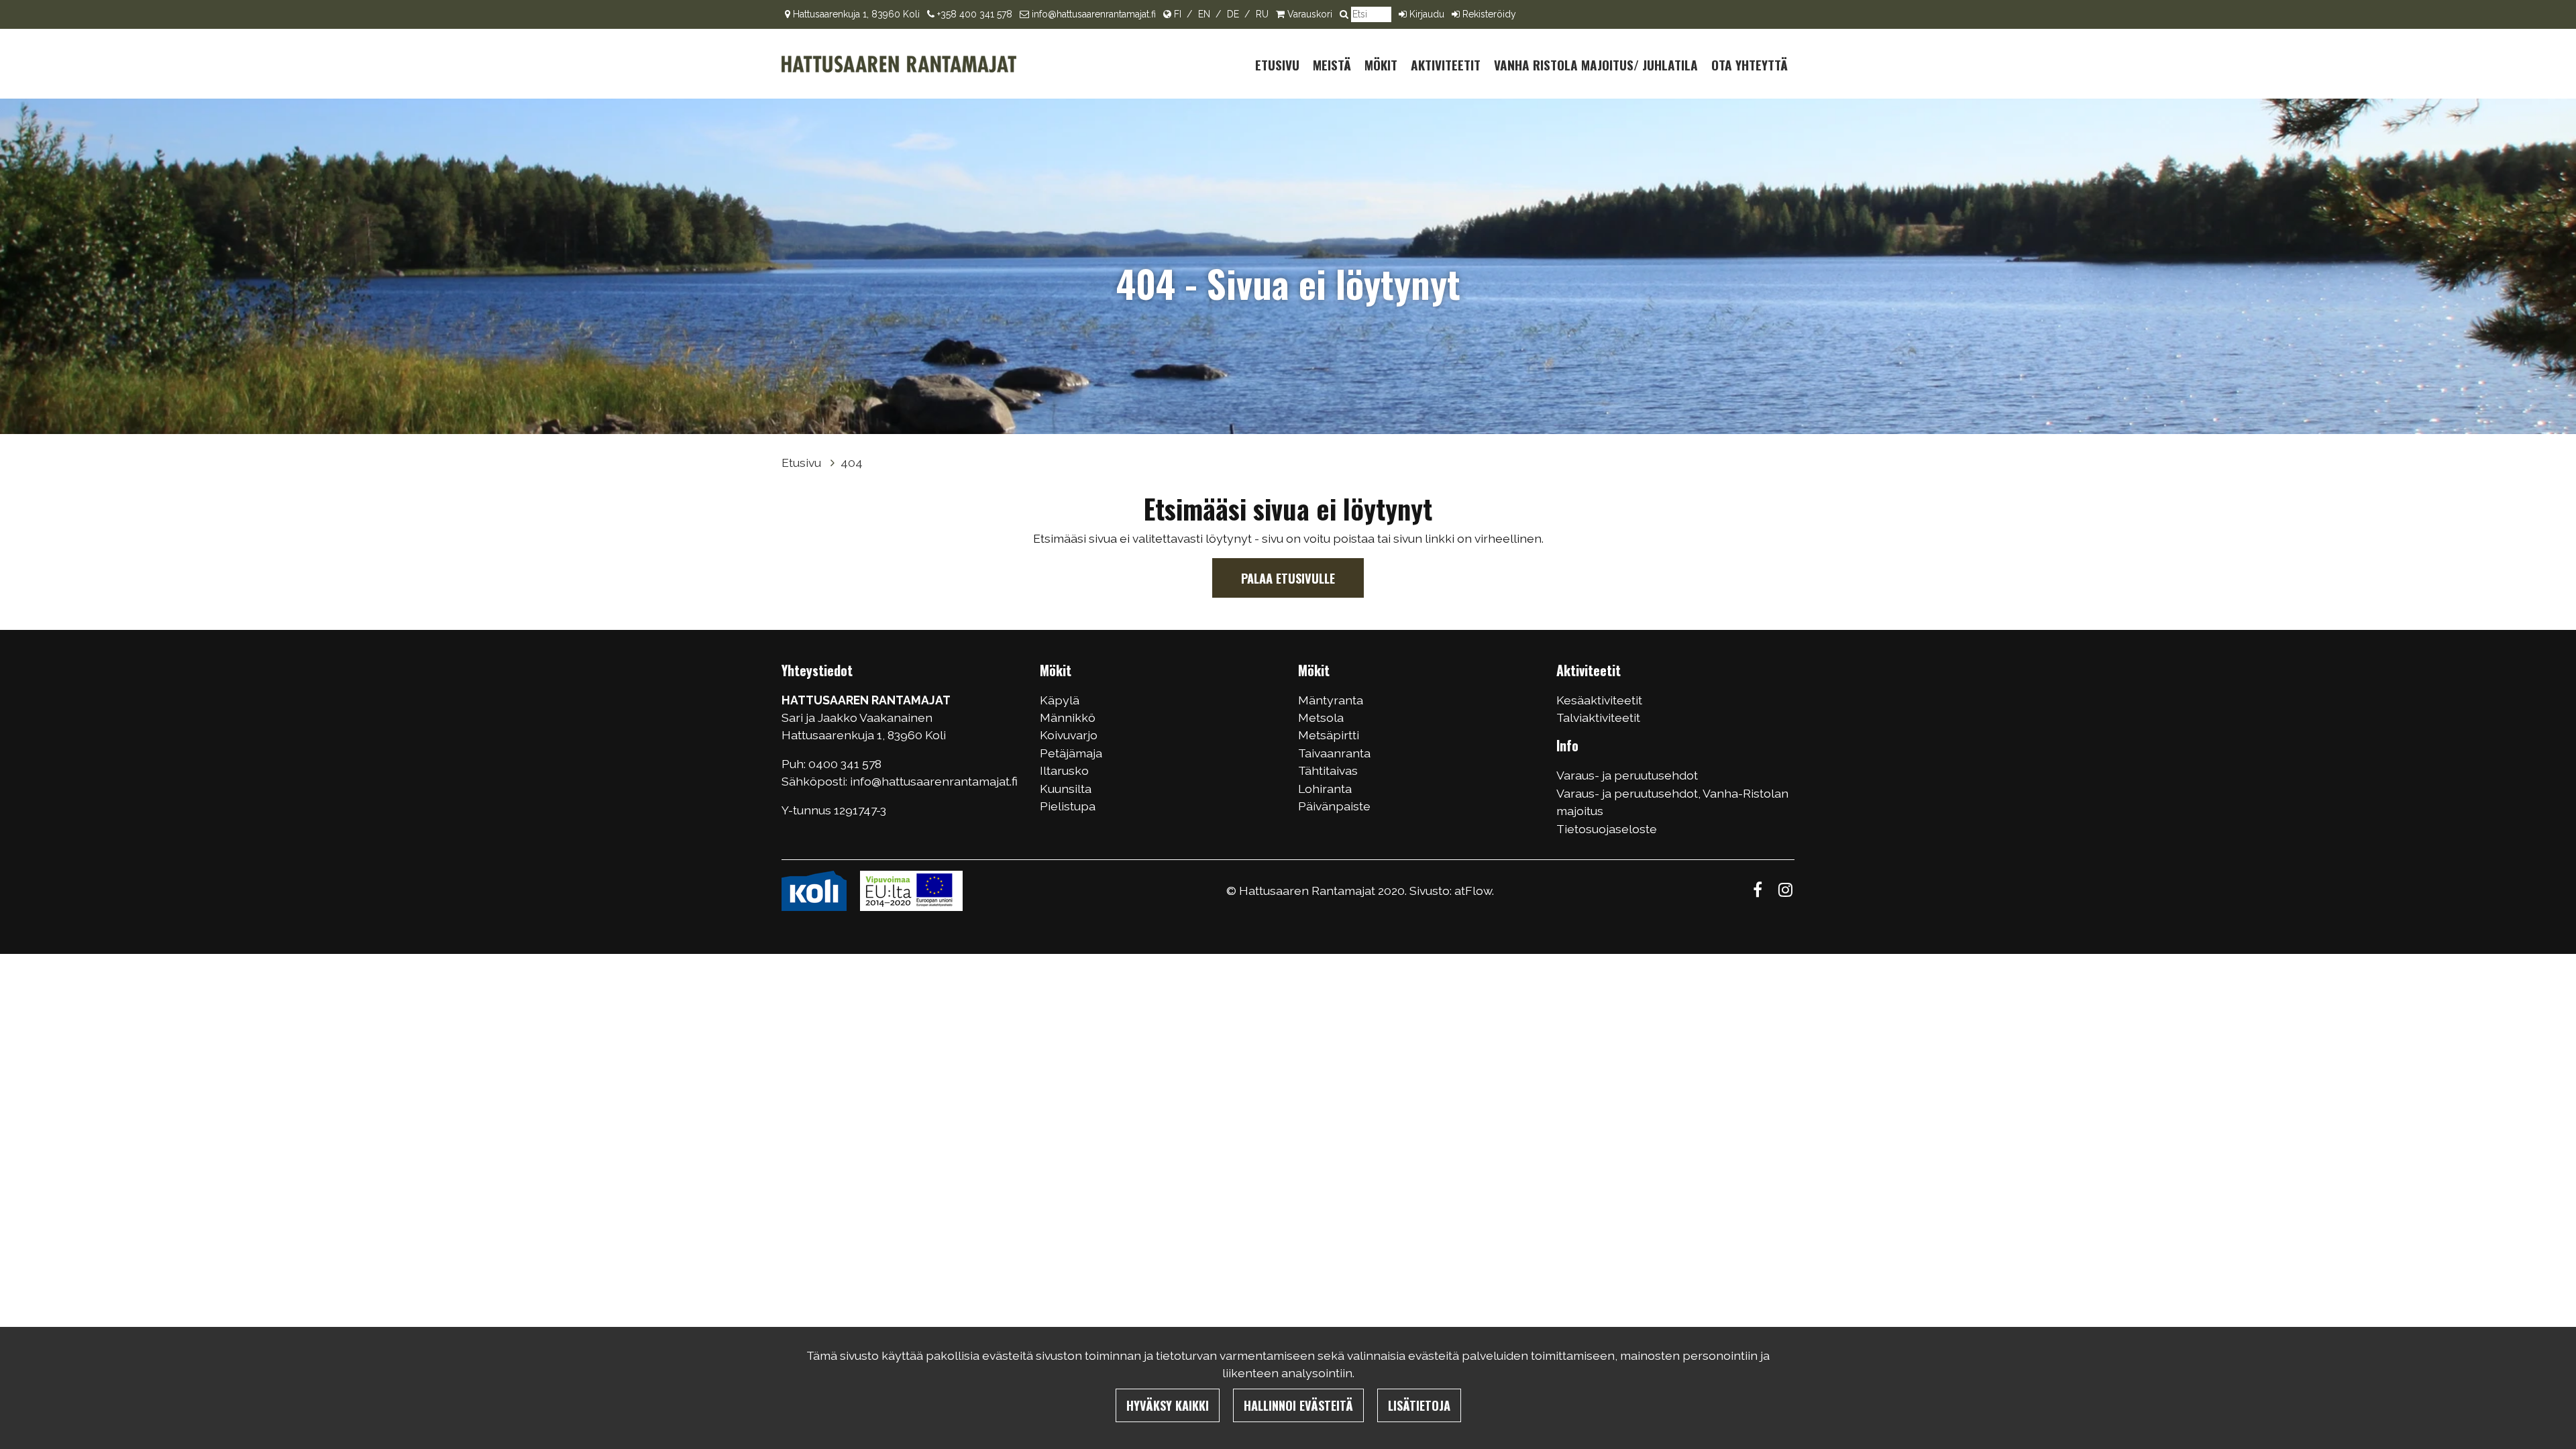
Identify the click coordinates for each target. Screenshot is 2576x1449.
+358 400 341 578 (975, 14)
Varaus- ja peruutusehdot (1627, 775)
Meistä (1332, 65)
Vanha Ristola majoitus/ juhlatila (1596, 65)
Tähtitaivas (1328, 770)
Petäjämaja (1071, 753)
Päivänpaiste (1334, 806)
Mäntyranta (1331, 700)
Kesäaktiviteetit (1599, 700)
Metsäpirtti (1329, 735)
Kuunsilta (1066, 789)
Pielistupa (1068, 806)
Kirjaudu (1427, 14)
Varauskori (1310, 14)
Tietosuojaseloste (1607, 829)
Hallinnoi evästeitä (1298, 1405)
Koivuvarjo (1069, 735)
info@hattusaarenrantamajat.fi (1094, 14)
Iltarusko (1064, 770)
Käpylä (1060, 700)
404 (852, 463)
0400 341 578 (846, 764)
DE (1233, 14)
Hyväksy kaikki (1168, 1405)
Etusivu (1277, 65)
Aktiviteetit (1446, 65)
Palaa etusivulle (1288, 578)
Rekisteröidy (1489, 14)
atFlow (1473, 891)
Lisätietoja (1419, 1405)
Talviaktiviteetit (1598, 717)
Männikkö (1068, 717)
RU (1262, 14)
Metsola (1321, 717)
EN (1204, 14)
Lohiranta (1325, 789)
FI (1178, 14)
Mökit (1381, 65)
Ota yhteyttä (1750, 65)
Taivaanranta (1334, 753)
